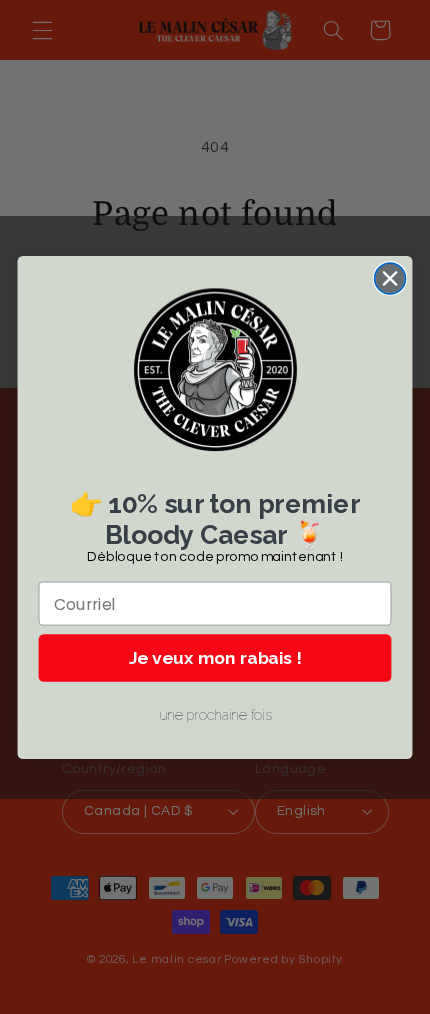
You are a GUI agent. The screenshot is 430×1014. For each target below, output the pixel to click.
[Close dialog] (390, 278)
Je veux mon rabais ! (215, 657)
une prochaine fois (214, 715)
